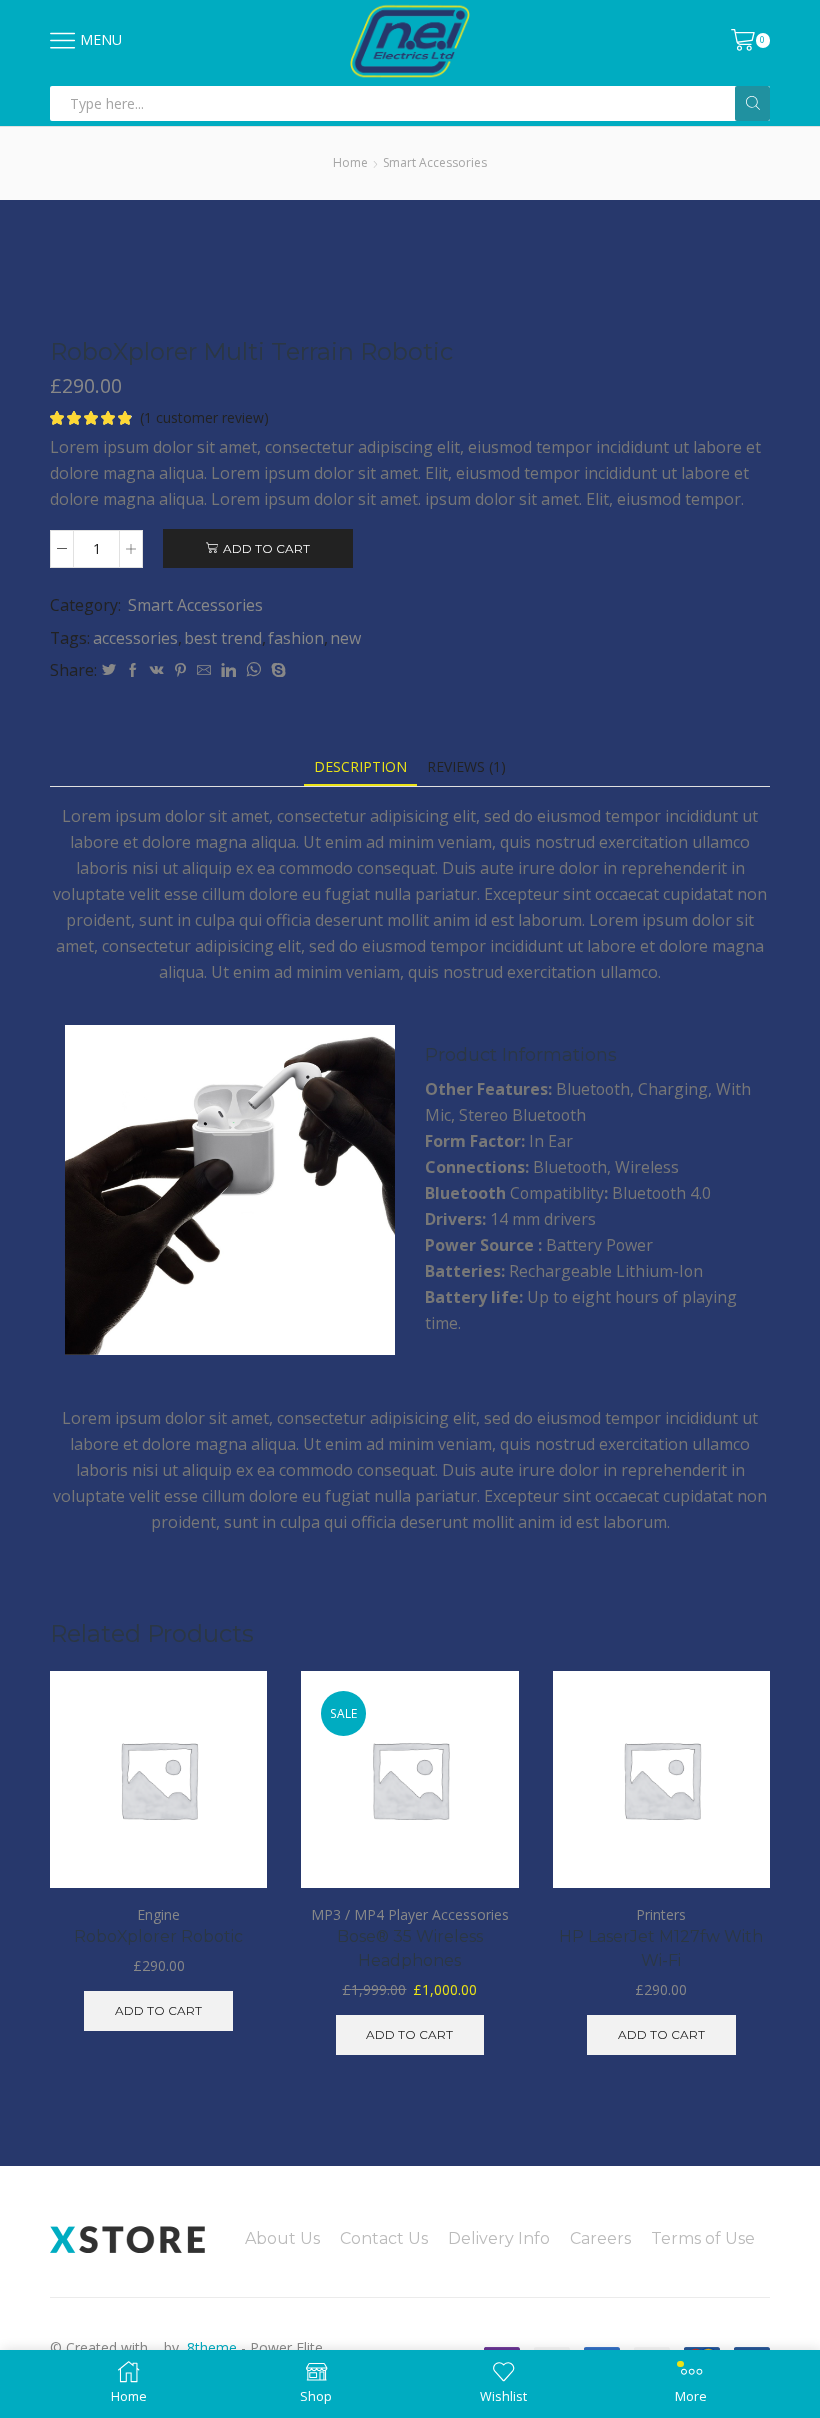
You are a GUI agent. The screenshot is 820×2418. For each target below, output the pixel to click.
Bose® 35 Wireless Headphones (410, 1948)
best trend (223, 638)
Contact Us (384, 2238)
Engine (158, 1914)
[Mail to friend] (204, 670)
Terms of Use (703, 2238)
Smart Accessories (435, 162)
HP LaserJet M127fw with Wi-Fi (661, 1948)
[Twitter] (109, 670)
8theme (212, 2347)
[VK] (157, 670)
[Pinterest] (180, 670)
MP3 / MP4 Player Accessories (410, 1914)
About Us (282, 2238)
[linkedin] (228, 670)
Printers (661, 1914)
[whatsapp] (253, 670)
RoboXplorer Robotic (158, 1936)
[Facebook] (133, 670)
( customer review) (204, 417)
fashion (296, 638)
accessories (135, 638)
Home (350, 162)
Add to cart (266, 548)
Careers (600, 2238)
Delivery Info (499, 2238)
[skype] (276, 670)
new (345, 638)
